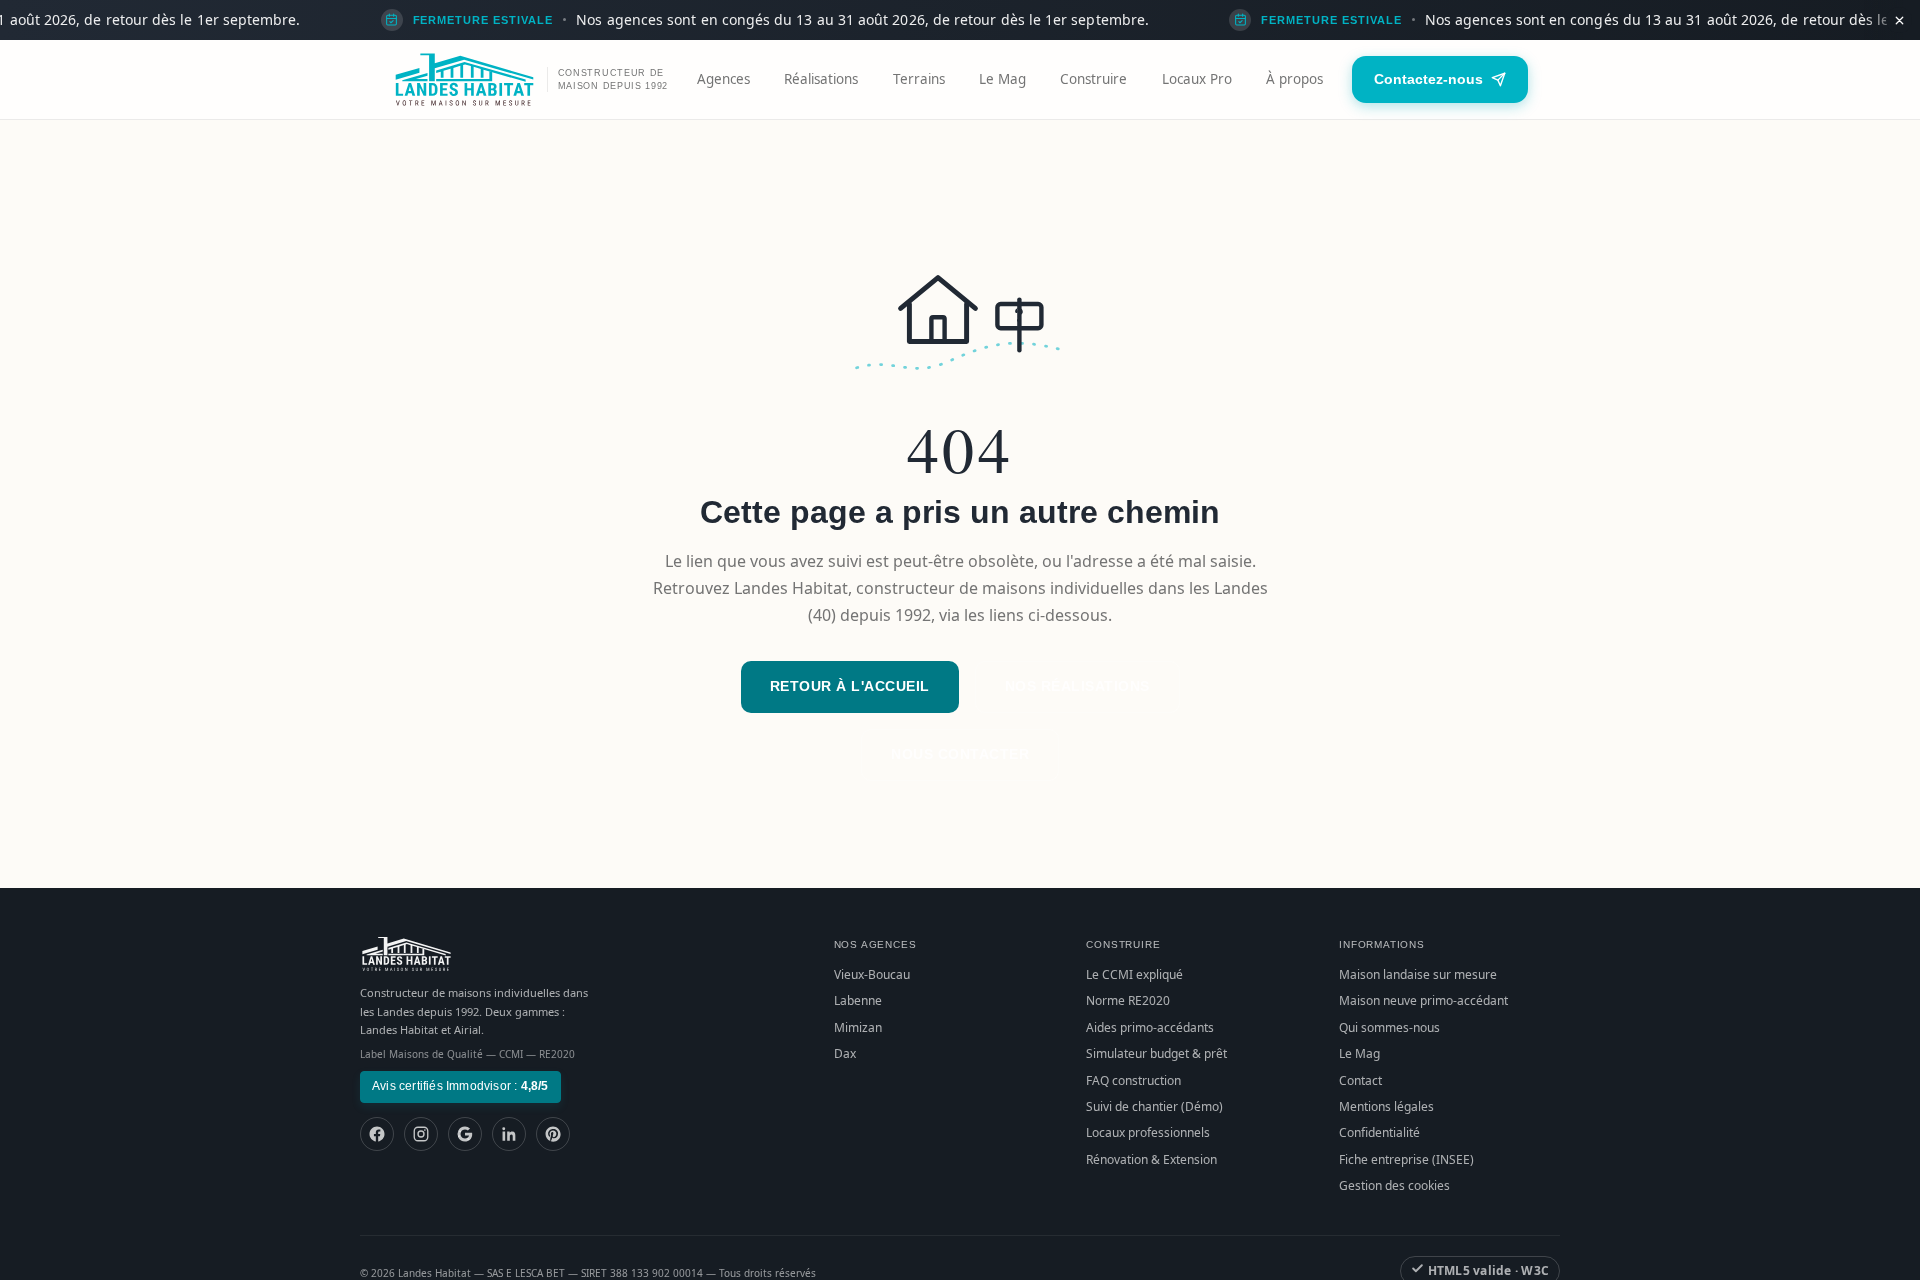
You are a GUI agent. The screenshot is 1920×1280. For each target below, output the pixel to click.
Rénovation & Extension (1151, 1159)
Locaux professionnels (1148, 1132)
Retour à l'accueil (850, 686)
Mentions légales (1386, 1106)
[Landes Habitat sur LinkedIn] (509, 1134)
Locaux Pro (1197, 79)
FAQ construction (1133, 1080)
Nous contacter (960, 754)
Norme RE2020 (1128, 1000)
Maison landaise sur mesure (1418, 974)
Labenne (858, 1000)
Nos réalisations (1077, 686)
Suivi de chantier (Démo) (1154, 1106)
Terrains (919, 79)
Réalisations (821, 79)
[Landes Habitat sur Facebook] (377, 1134)
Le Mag (1002, 79)
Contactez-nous (1428, 79)
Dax (845, 1053)
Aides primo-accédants (1150, 1027)
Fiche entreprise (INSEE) (1406, 1159)
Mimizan (858, 1027)
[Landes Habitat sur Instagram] (421, 1134)
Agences (723, 79)
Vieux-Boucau (872, 974)
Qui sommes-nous (1389, 1027)
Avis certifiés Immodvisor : (460, 1086)
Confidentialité (1379, 1132)
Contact (1360, 1080)
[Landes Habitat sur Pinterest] (553, 1134)
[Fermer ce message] (1899, 20)
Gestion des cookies (1394, 1185)
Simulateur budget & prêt (1156, 1053)
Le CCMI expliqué (1134, 974)
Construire (1093, 79)
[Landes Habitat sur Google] (465, 1134)
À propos (1294, 79)
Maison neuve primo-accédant (1423, 1000)
